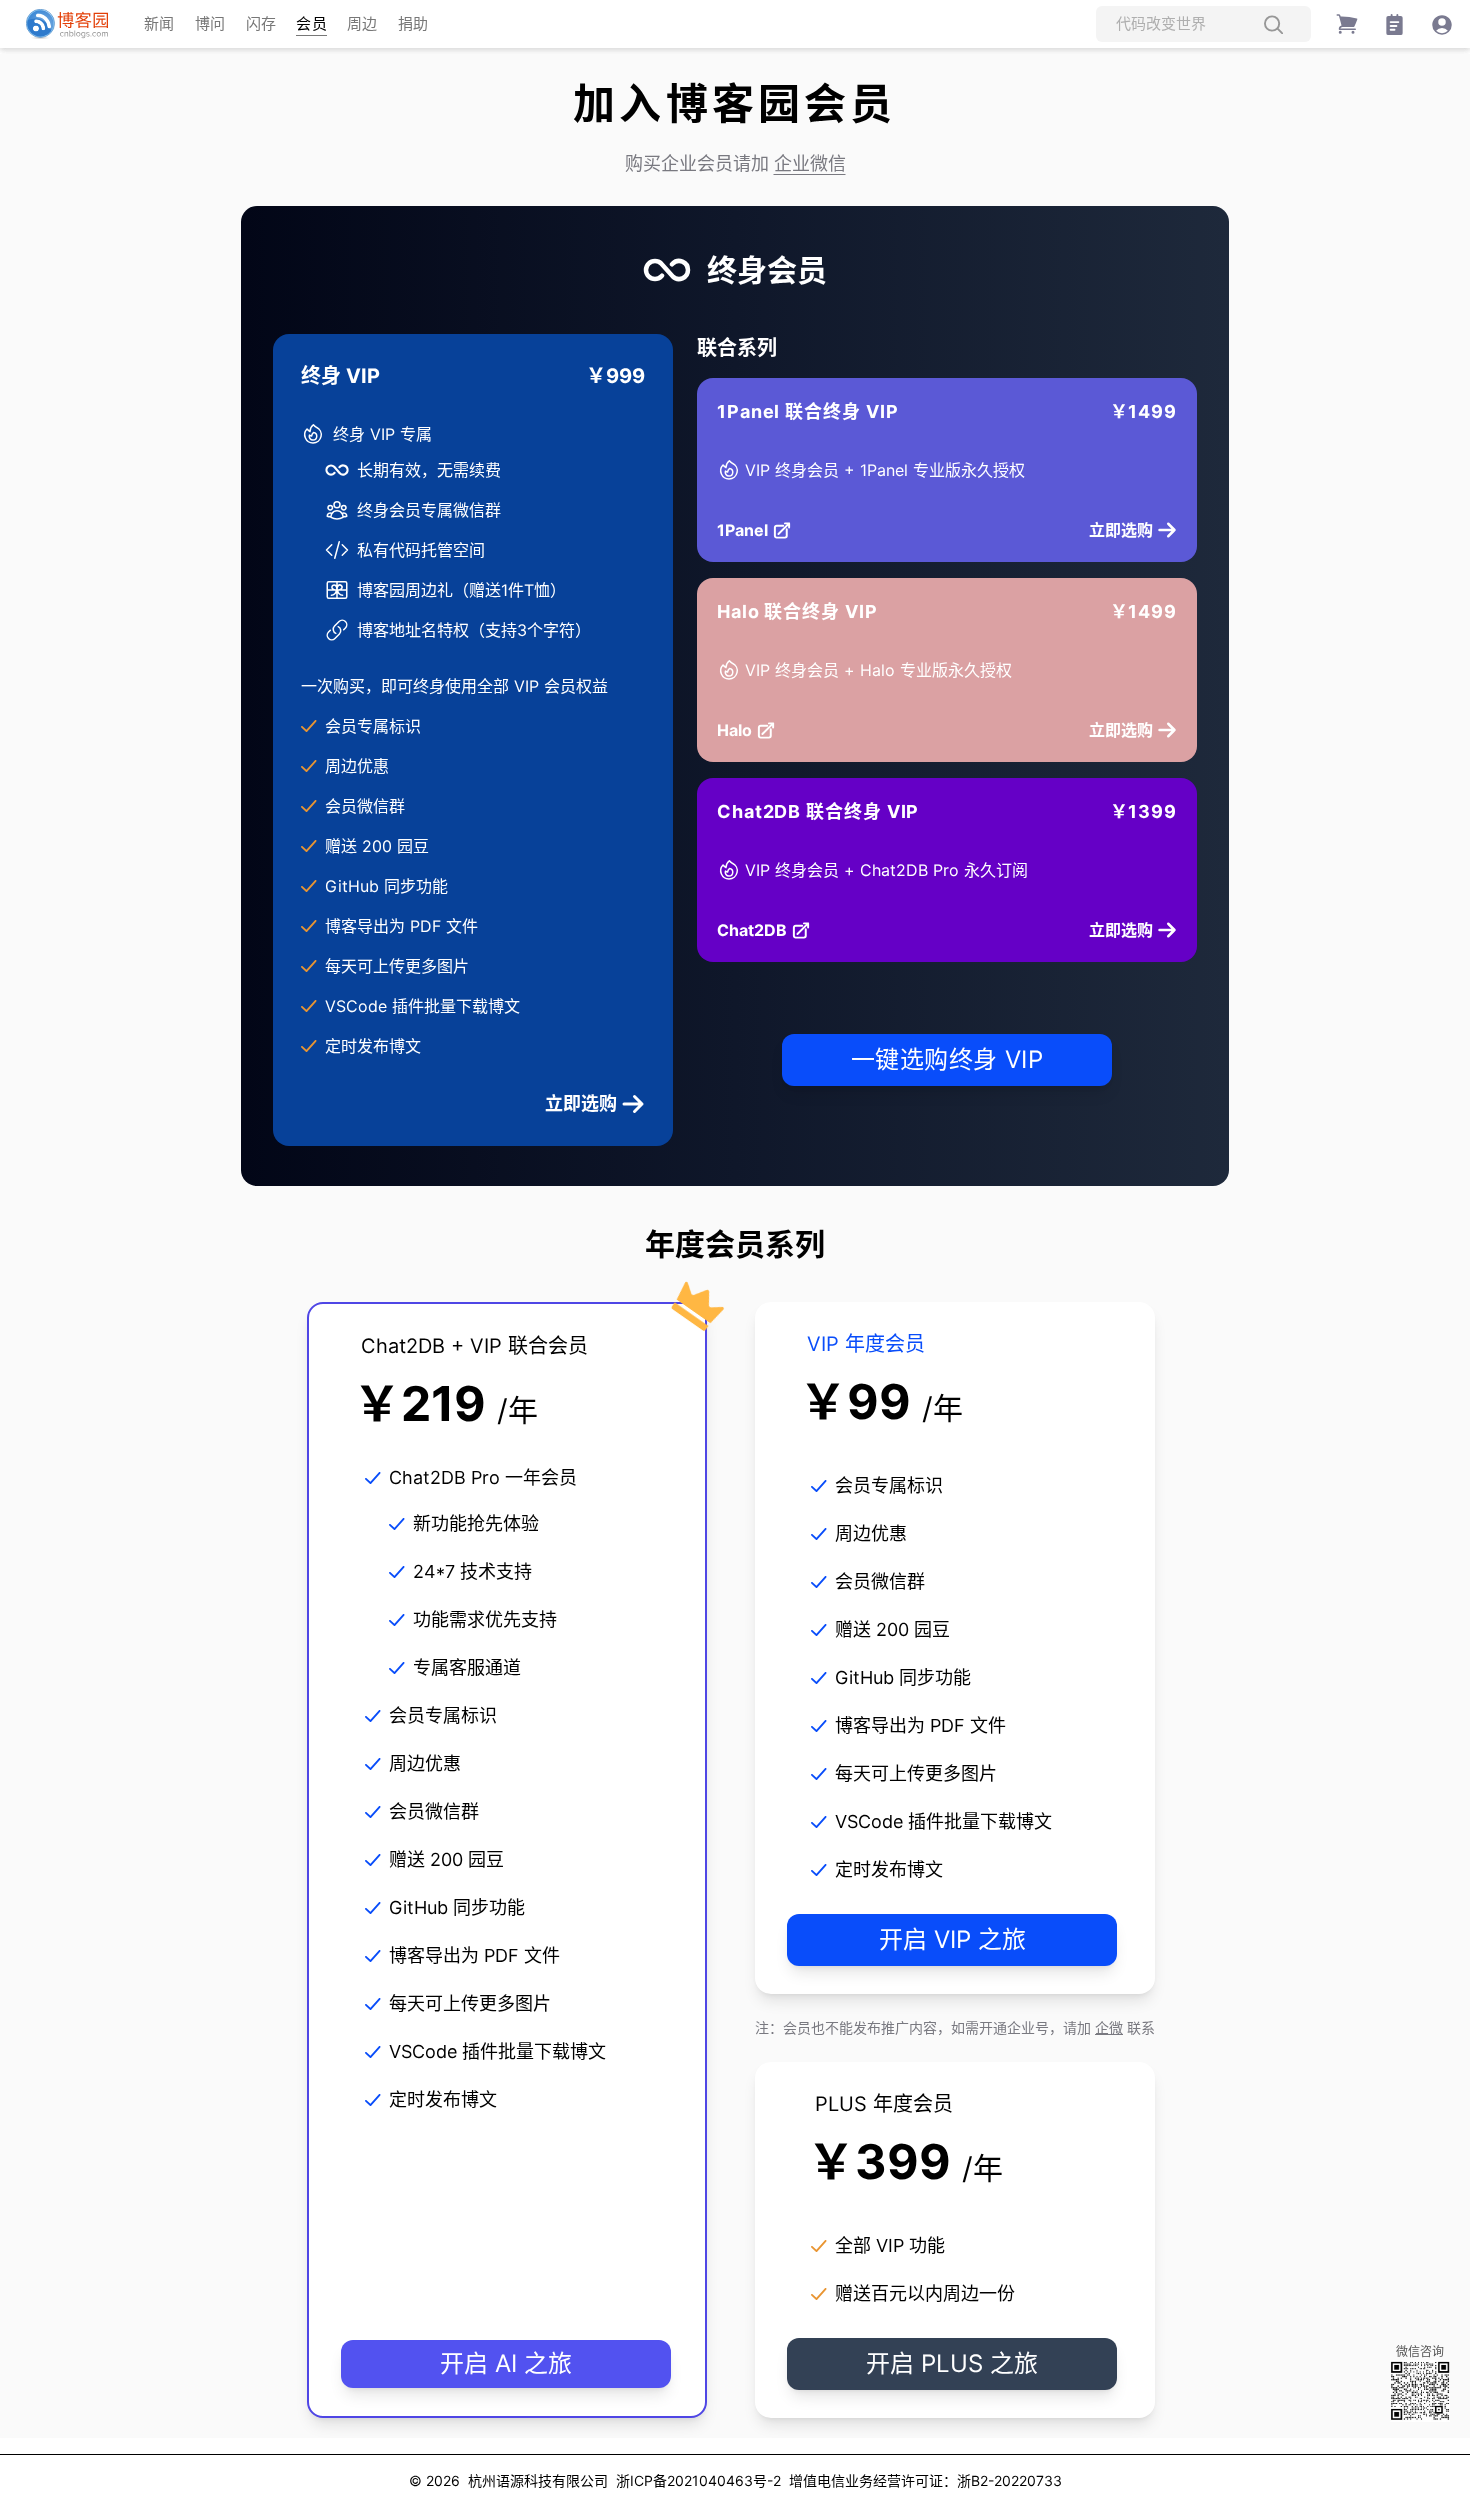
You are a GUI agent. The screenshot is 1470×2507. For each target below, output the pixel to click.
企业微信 (810, 163)
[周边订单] (1394, 24)
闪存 (261, 23)
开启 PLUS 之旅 (952, 2363)
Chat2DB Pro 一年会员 (483, 1477)
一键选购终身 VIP (947, 1059)
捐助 (413, 23)
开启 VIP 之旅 (952, 1939)
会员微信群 (365, 806)
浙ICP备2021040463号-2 (698, 2480)
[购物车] (1347, 24)
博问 (210, 23)
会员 (311, 23)
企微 (1109, 2027)
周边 (362, 23)
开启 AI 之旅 (506, 2363)
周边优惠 (357, 766)
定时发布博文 (373, 1046)
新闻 (159, 23)
